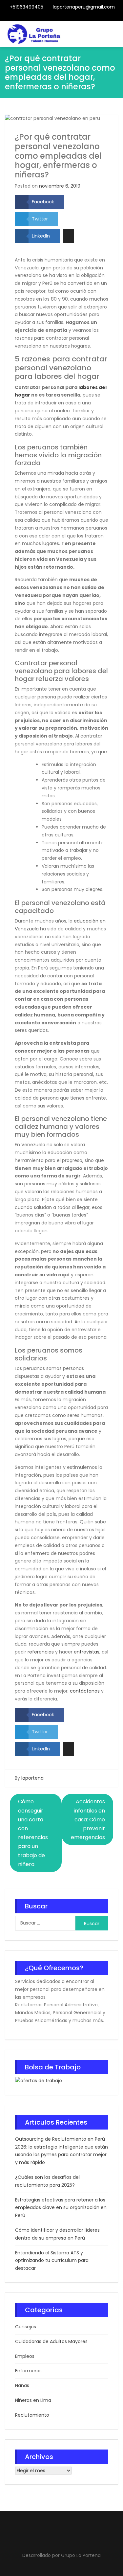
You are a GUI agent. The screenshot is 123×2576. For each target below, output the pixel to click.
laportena (32, 1778)
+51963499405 (27, 7)
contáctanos (85, 1691)
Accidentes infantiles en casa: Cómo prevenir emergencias (88, 1819)
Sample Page (83, 17)
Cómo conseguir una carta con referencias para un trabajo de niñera (33, 1833)
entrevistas (87, 1652)
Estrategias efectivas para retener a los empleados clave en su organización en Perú (61, 2208)
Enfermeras (28, 2371)
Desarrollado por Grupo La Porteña (61, 2555)
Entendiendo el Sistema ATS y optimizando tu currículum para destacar (52, 2261)
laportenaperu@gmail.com (84, 7)
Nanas (22, 2385)
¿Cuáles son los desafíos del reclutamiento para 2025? (47, 2181)
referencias (41, 1652)
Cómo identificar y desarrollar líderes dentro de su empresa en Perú (57, 2234)
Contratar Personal (67, 17)
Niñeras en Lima (33, 2400)
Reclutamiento (32, 2415)
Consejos (26, 2327)
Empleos (25, 2356)
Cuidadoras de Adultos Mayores (51, 2341)
